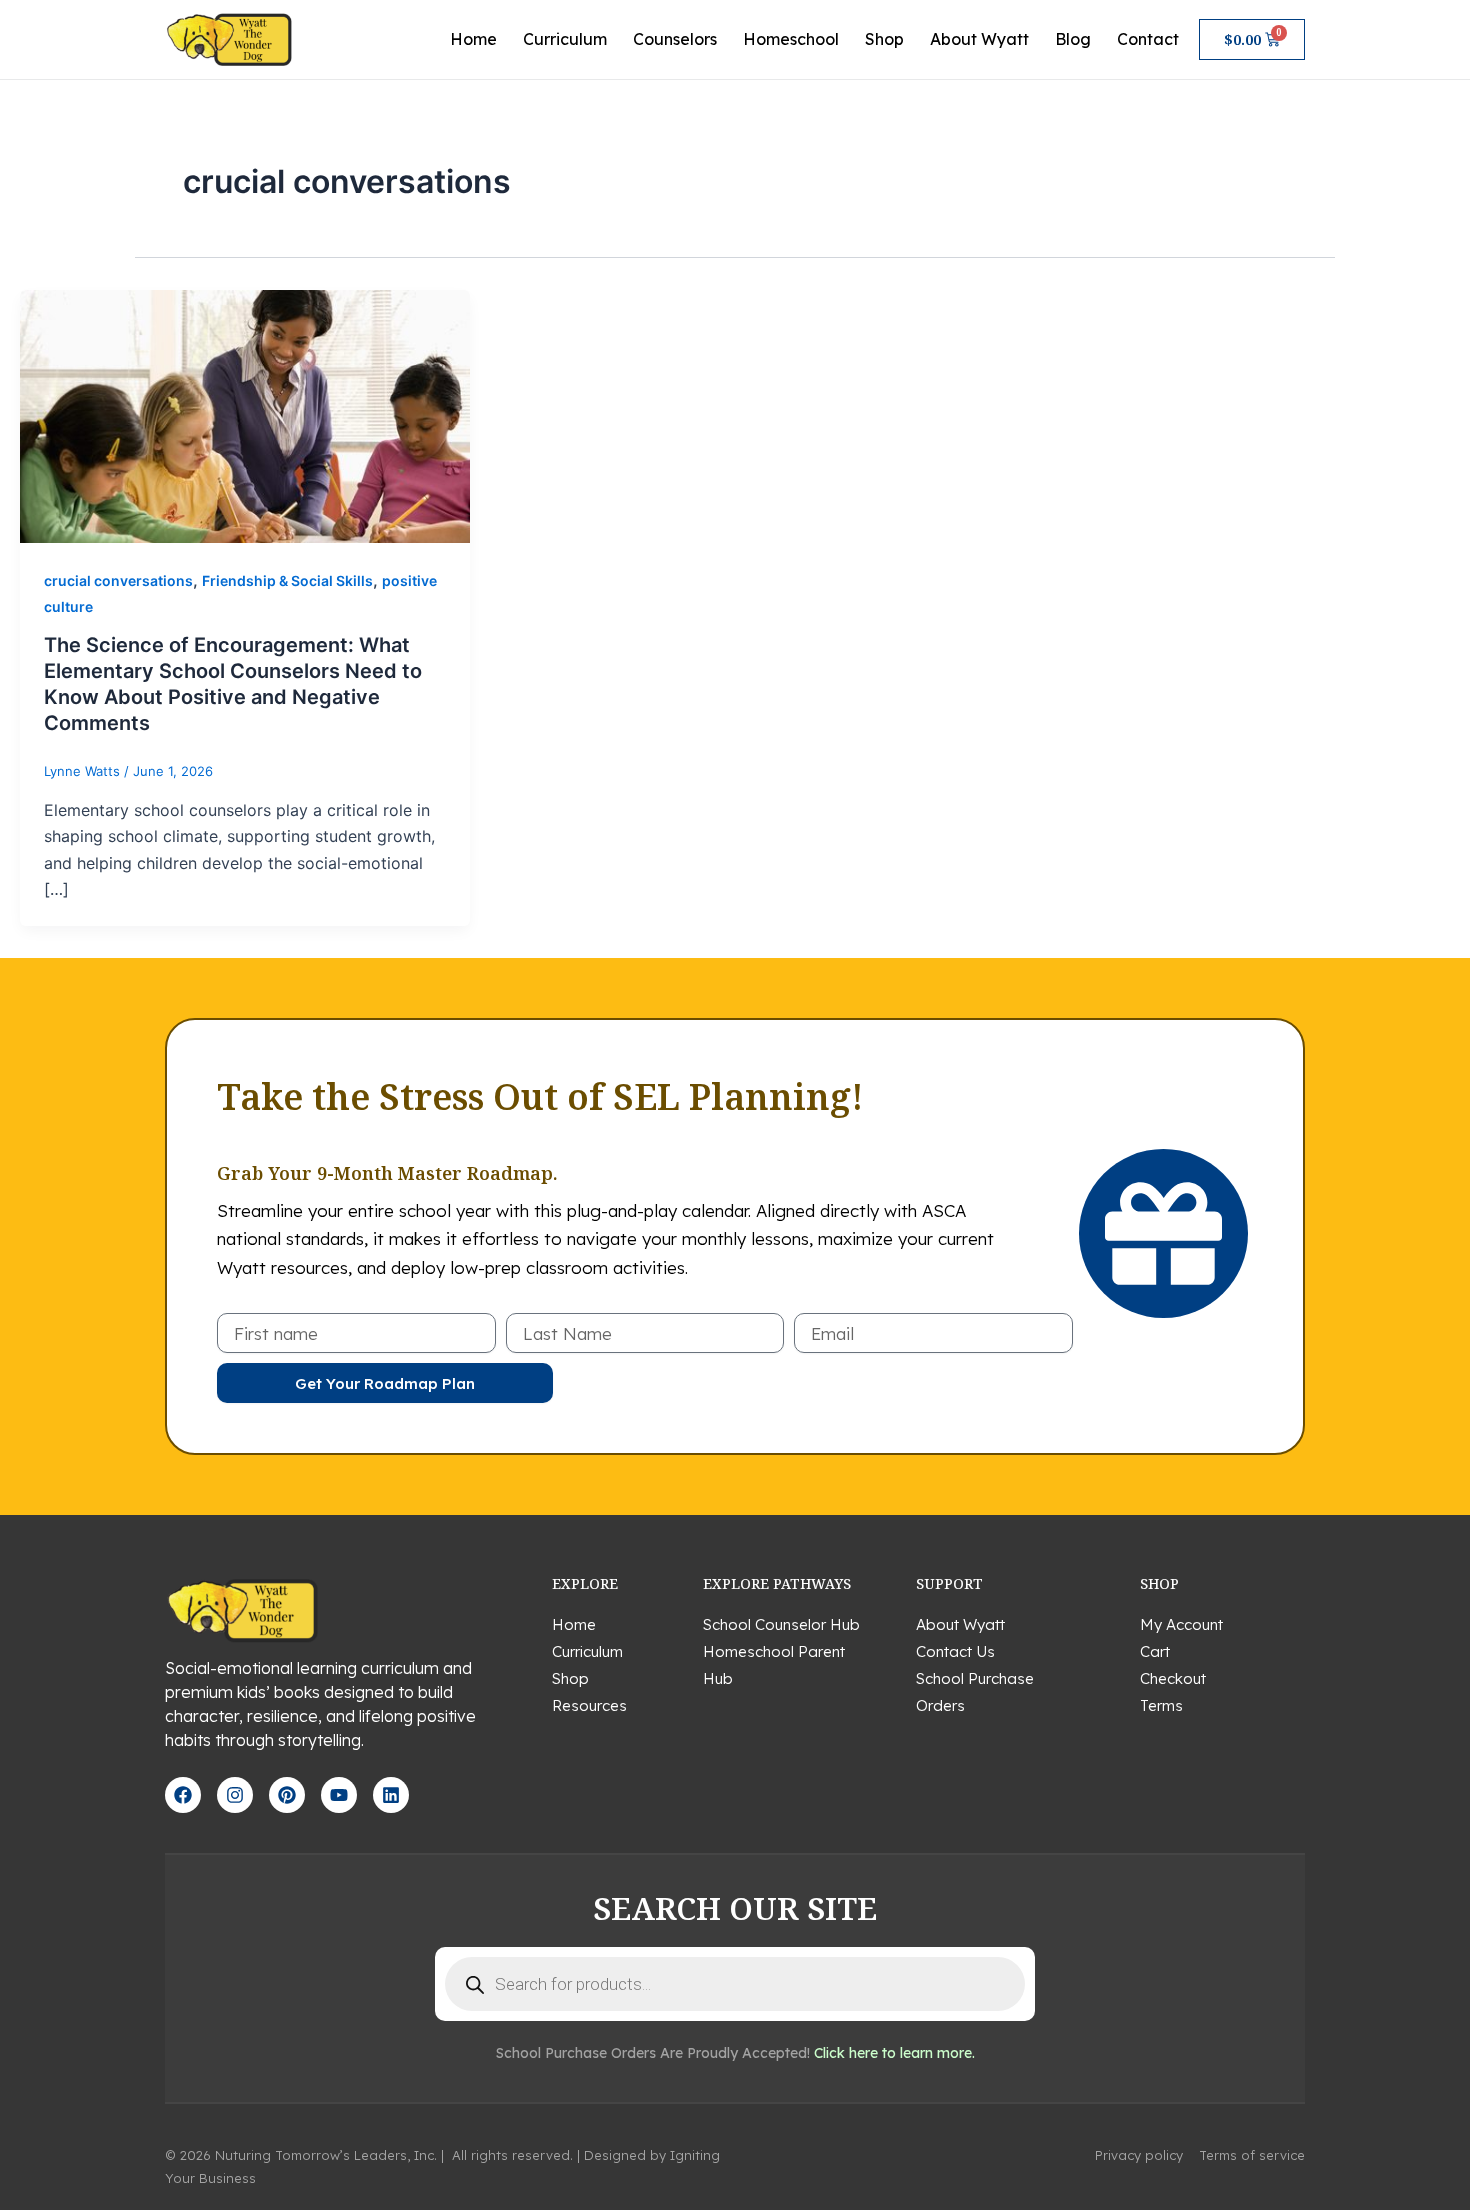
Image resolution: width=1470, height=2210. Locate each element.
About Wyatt (979, 39)
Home (473, 39)
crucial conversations (118, 580)
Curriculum (565, 39)
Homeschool (791, 39)
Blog (1073, 39)
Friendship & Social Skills (287, 580)
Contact (1148, 39)
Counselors (675, 39)
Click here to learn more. (894, 2053)
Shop (884, 39)
